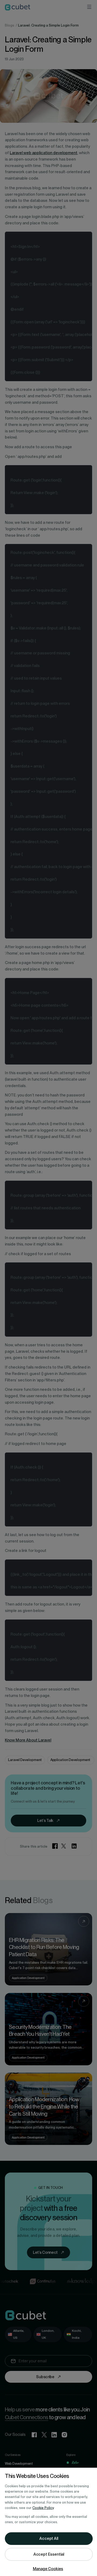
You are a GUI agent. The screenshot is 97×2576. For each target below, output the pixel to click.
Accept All (49, 2538)
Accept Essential (49, 2554)
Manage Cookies (48, 2569)
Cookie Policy (43, 2508)
